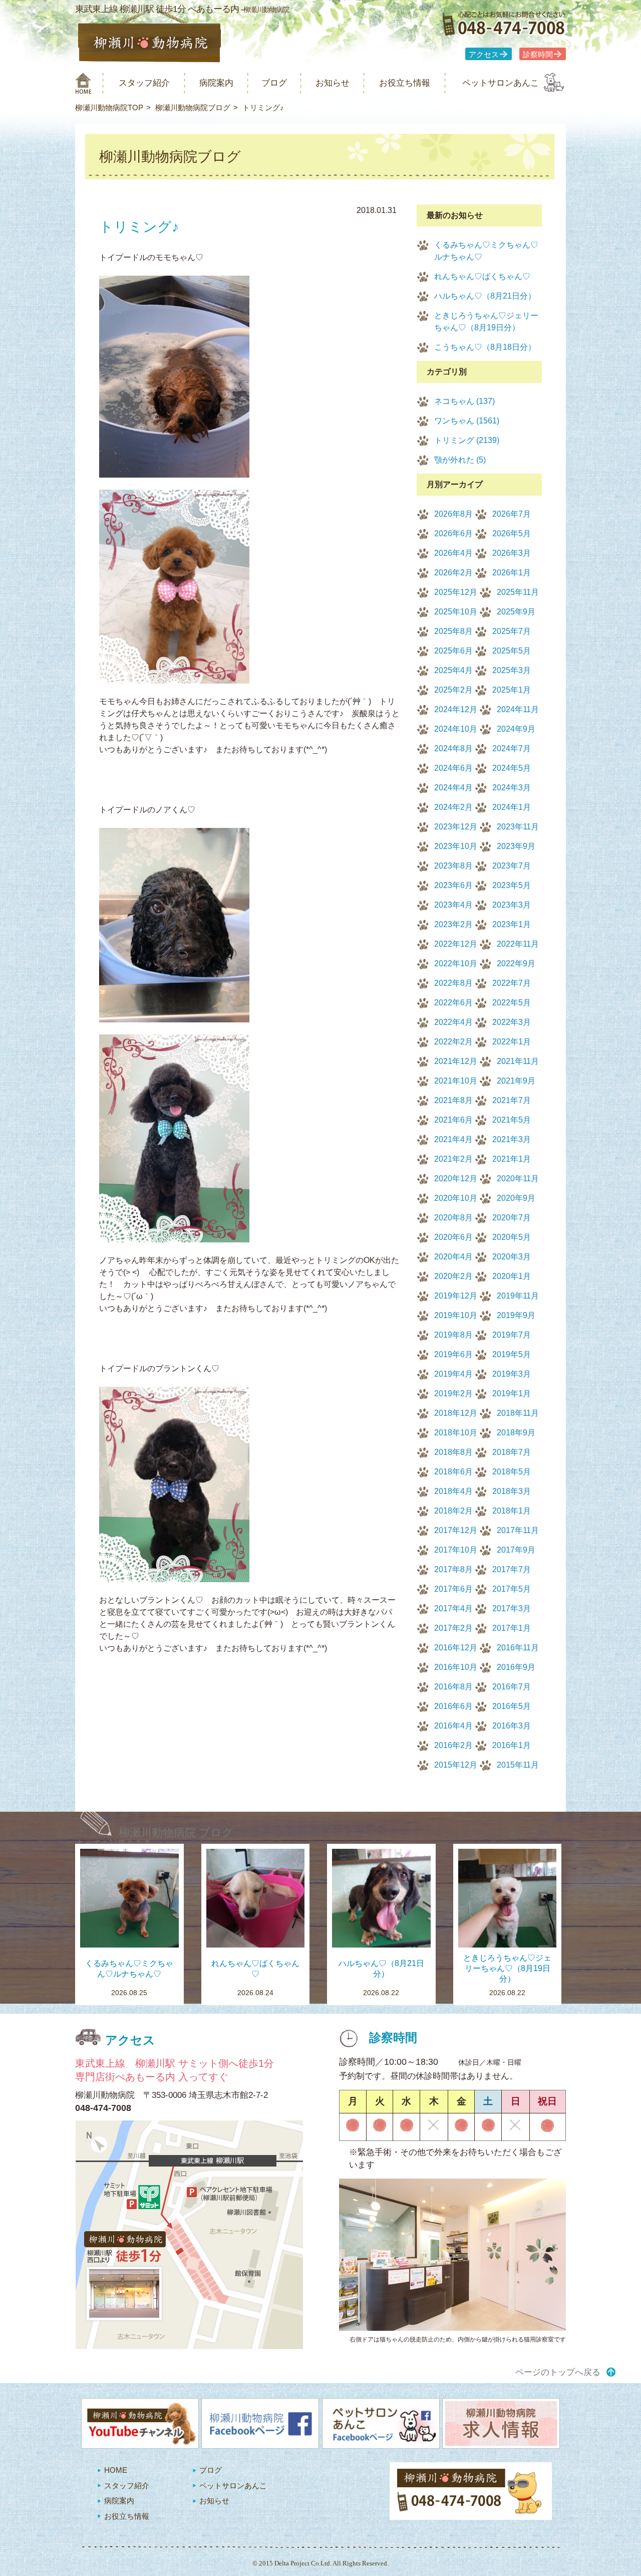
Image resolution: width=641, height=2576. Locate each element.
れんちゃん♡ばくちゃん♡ (482, 276)
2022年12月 (456, 944)
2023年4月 (453, 905)
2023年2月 (453, 924)
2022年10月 (456, 963)
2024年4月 (453, 788)
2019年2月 (453, 1393)
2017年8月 (453, 1569)
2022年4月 (453, 1022)
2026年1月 (512, 573)
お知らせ (333, 83)
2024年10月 (456, 729)
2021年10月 (456, 1081)
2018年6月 (453, 1472)
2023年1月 (512, 924)
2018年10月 (456, 1433)
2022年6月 (453, 1003)
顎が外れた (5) (460, 460)
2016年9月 (516, 1667)
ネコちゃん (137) (464, 401)
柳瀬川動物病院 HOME (83, 83)
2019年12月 (456, 1296)
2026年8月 (453, 514)
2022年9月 (516, 963)
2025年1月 (512, 690)
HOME (116, 2470)
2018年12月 (456, 1413)
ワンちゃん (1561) (467, 421)
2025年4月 (453, 670)
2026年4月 (453, 553)
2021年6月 (453, 1120)
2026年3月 (512, 553)
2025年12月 (456, 592)
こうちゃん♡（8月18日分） (485, 347)
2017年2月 (453, 1628)
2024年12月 (456, 709)
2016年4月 (453, 1726)
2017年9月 (516, 1550)
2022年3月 (512, 1022)
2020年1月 (512, 1276)
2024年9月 (516, 729)
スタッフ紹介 (144, 83)
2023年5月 (512, 885)
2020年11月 (518, 1178)
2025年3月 (512, 670)
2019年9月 (516, 1315)
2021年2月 (453, 1159)
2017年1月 (512, 1628)
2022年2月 (453, 1042)
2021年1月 (512, 1159)
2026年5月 (512, 533)
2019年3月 (512, 1374)
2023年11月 (518, 827)
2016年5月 (512, 1706)
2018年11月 (518, 1413)
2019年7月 (512, 1335)
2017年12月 (456, 1530)
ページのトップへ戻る (558, 2372)
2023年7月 (512, 866)
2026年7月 (512, 514)
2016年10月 (456, 1667)
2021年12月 (456, 1061)
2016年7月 (512, 1687)
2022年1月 (512, 1042)
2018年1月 (512, 1511)
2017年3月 (512, 1608)
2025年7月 (512, 631)
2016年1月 (512, 1745)
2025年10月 (456, 612)
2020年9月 (516, 1198)
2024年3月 (512, 788)
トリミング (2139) (467, 440)
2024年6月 (453, 768)
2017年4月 (453, 1608)
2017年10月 (456, 1550)
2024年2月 (453, 807)
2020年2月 (453, 1276)
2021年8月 (453, 1100)
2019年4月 (453, 1374)
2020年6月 (453, 1237)
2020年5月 (512, 1237)
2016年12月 (456, 1648)
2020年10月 (456, 1198)
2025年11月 (518, 592)
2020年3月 (512, 1257)
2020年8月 (453, 1218)
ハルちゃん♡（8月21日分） (485, 296)
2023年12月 (456, 827)
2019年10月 (456, 1315)
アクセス (484, 55)
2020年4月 (453, 1257)
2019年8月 (453, 1335)
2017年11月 (518, 1530)
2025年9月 (516, 612)
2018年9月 (516, 1433)
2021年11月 (518, 1061)
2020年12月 (456, 1178)
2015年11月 (518, 1765)
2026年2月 (453, 573)
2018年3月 (512, 1491)
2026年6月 (453, 533)
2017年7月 (512, 1569)
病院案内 (216, 83)
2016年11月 (518, 1648)
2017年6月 (453, 1589)
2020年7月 (512, 1218)
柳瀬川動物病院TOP (109, 108)
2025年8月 (453, 631)
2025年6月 (453, 651)
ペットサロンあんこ (501, 83)
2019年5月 (512, 1354)
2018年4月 (453, 1491)
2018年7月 (512, 1452)
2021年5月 (512, 1120)
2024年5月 (512, 768)
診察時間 (538, 55)
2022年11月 (518, 944)
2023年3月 (512, 905)
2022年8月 (453, 983)
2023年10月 (456, 846)
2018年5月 (512, 1472)
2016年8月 (453, 1687)
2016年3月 (512, 1726)
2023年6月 (453, 885)
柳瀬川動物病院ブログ (193, 108)
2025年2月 (453, 690)
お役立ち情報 (405, 83)
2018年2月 (453, 1511)
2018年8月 (453, 1452)
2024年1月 (512, 807)
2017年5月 (512, 1589)
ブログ (274, 83)
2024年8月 (453, 748)
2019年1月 (512, 1393)
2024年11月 (518, 709)
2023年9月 (516, 846)
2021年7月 (512, 1100)
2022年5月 (512, 1003)
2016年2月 (453, 1745)
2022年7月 (512, 983)
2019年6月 (453, 1354)
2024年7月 (512, 748)
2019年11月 (518, 1296)
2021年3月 (512, 1139)
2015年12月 (456, 1765)
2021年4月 (453, 1139)
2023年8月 (453, 866)
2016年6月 (453, 1706)
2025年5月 (512, 651)
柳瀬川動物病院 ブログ (176, 1833)
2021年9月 (516, 1081)
